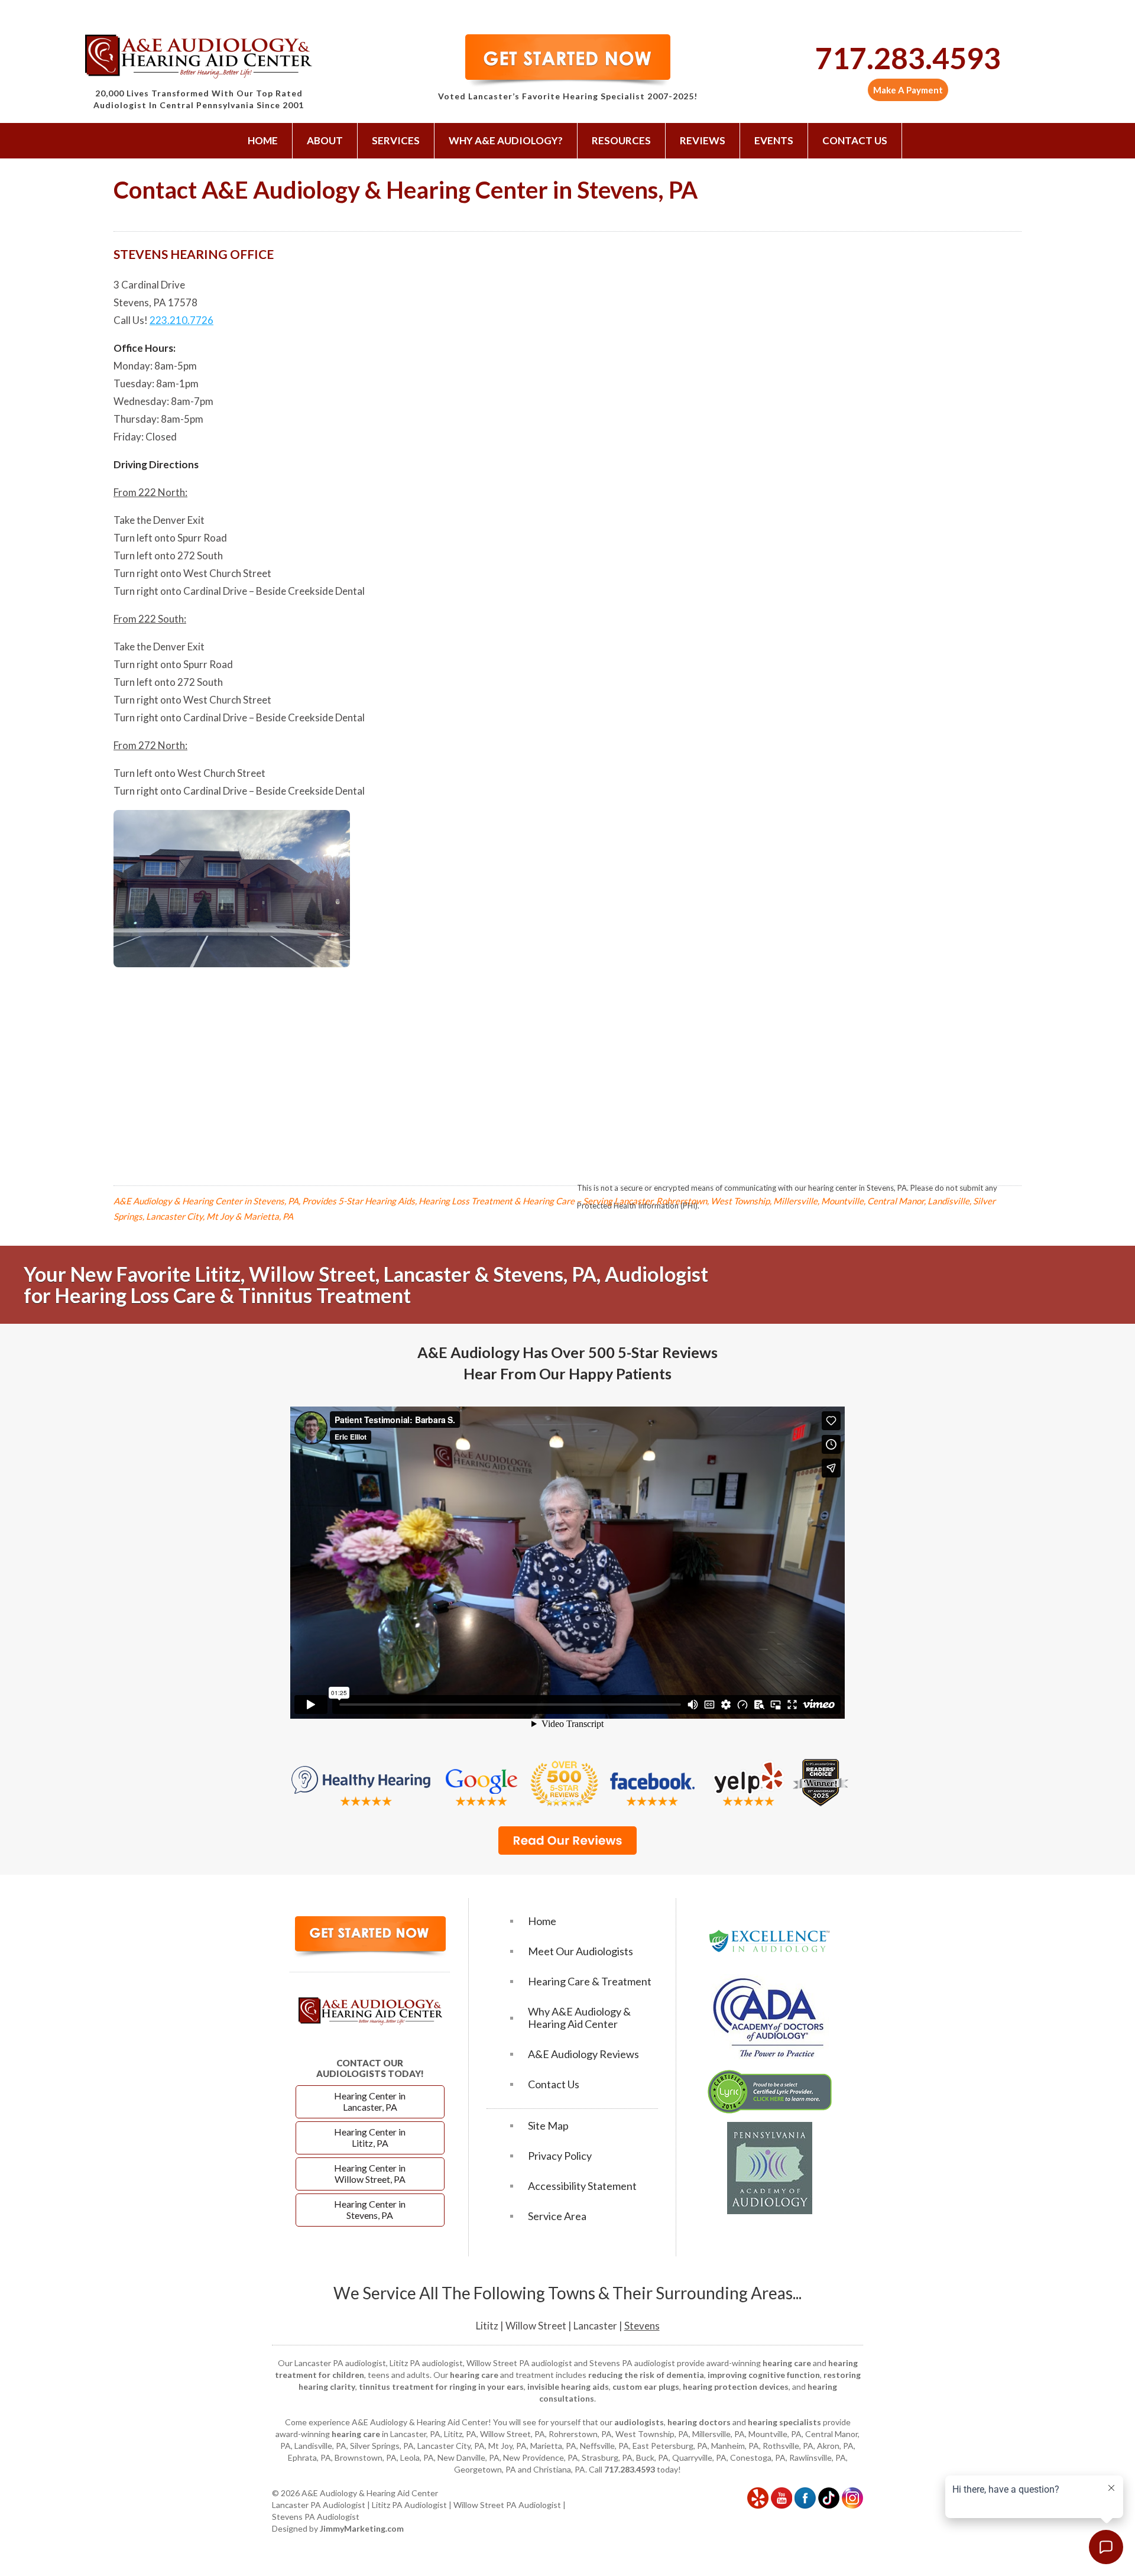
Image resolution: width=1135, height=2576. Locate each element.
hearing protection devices (736, 2387)
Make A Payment (908, 90)
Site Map (548, 2126)
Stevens (642, 2326)
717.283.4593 (908, 58)
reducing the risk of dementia (646, 2375)
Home (263, 140)
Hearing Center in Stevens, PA (370, 2209)
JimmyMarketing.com (362, 2528)
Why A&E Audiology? (506, 140)
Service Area (557, 2216)
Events (774, 140)
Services (396, 140)
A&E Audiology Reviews (583, 2054)
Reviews (703, 140)
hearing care (787, 2363)
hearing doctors (699, 2422)
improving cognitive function (764, 2375)
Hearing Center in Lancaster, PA (370, 2101)
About (325, 140)
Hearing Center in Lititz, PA (370, 2137)
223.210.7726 (181, 320)
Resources (621, 140)
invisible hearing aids (568, 2387)
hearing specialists (784, 2422)
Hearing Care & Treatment (590, 1982)
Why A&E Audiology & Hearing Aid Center (579, 2018)
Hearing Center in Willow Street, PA (370, 2173)
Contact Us (855, 140)
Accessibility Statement (582, 2186)
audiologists (639, 2422)
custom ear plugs (646, 2387)
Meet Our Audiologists (581, 1951)
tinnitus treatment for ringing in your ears (441, 2387)
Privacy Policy (560, 2156)
